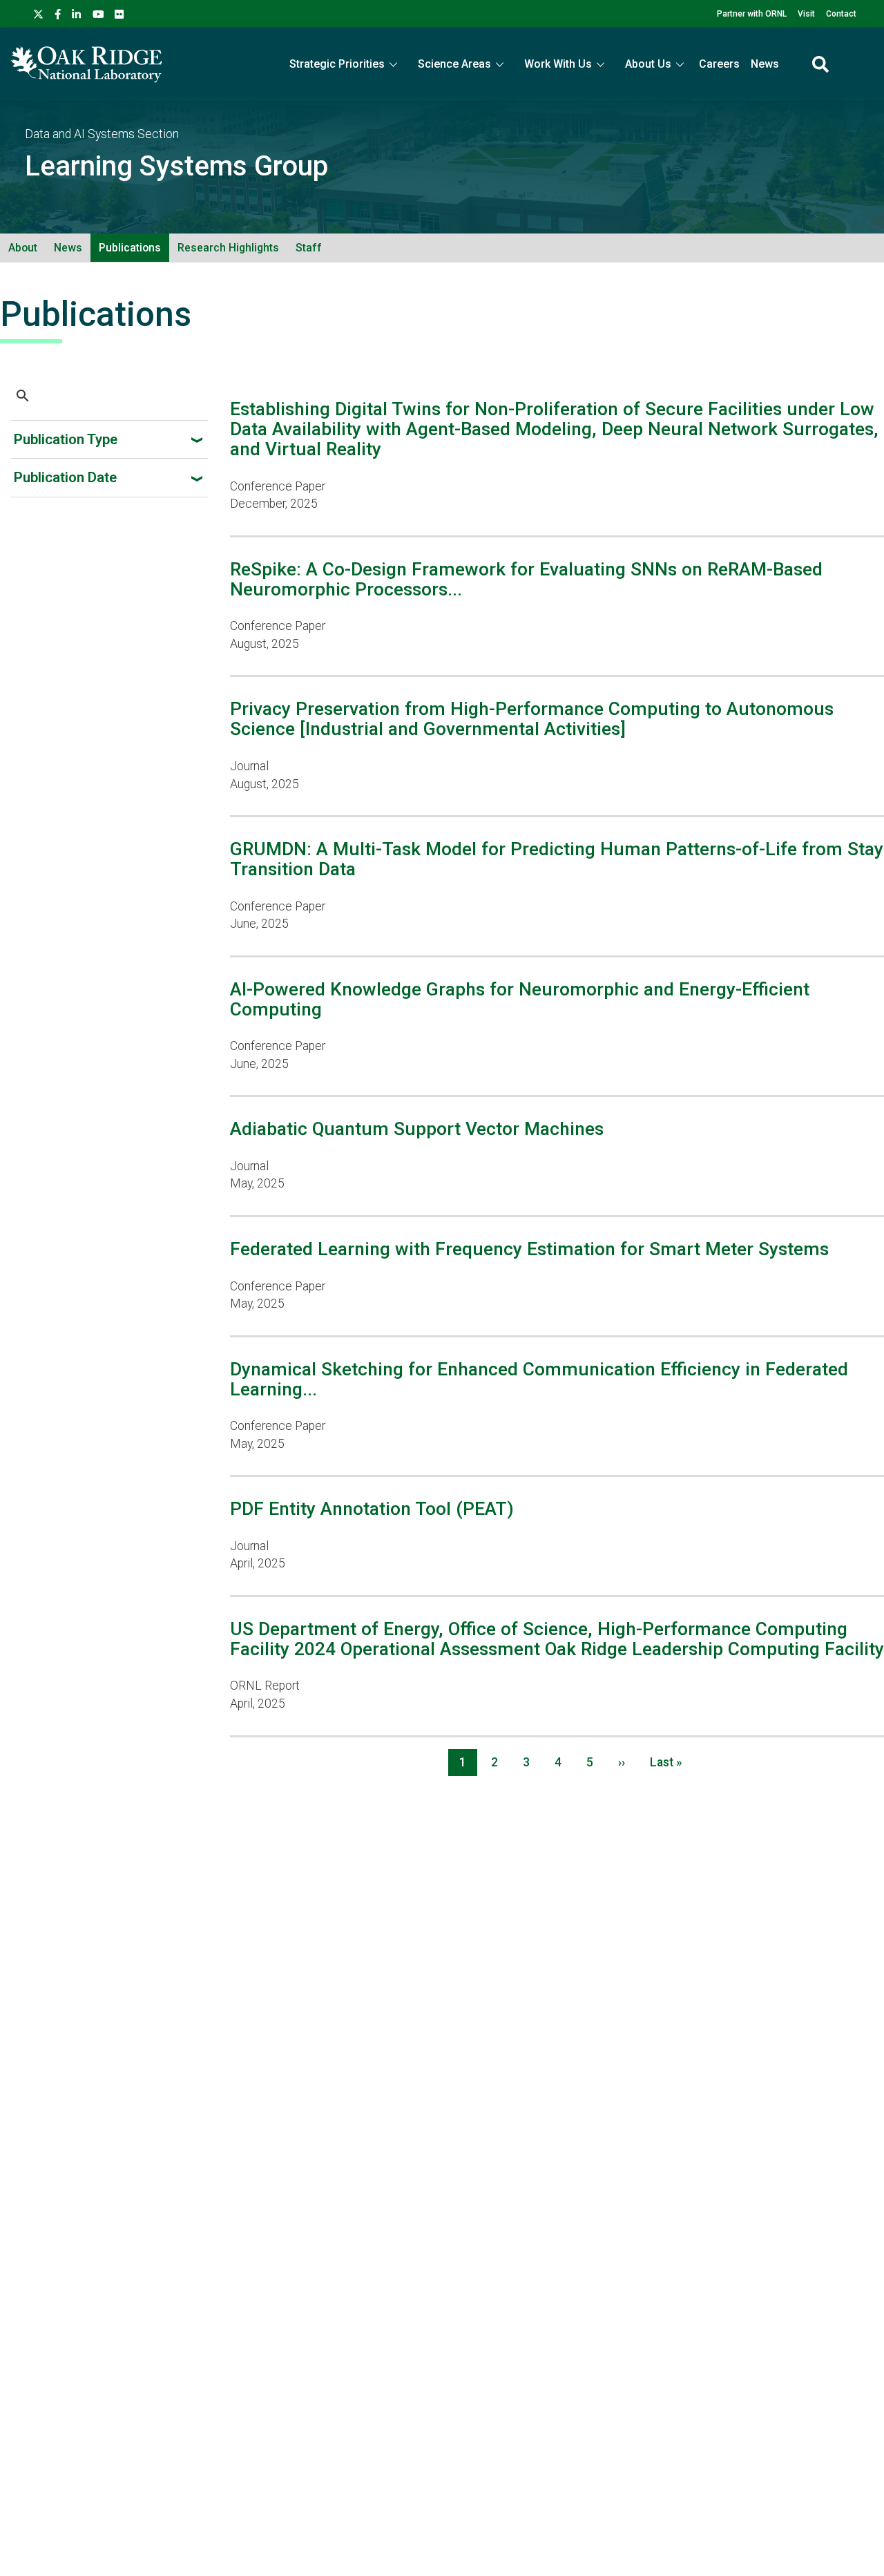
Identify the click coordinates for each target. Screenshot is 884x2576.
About (23, 248)
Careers (719, 64)
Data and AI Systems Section (102, 134)
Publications (130, 248)
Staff (309, 248)
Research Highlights (228, 248)
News (765, 64)
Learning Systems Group (176, 166)
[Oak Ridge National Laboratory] (87, 64)
